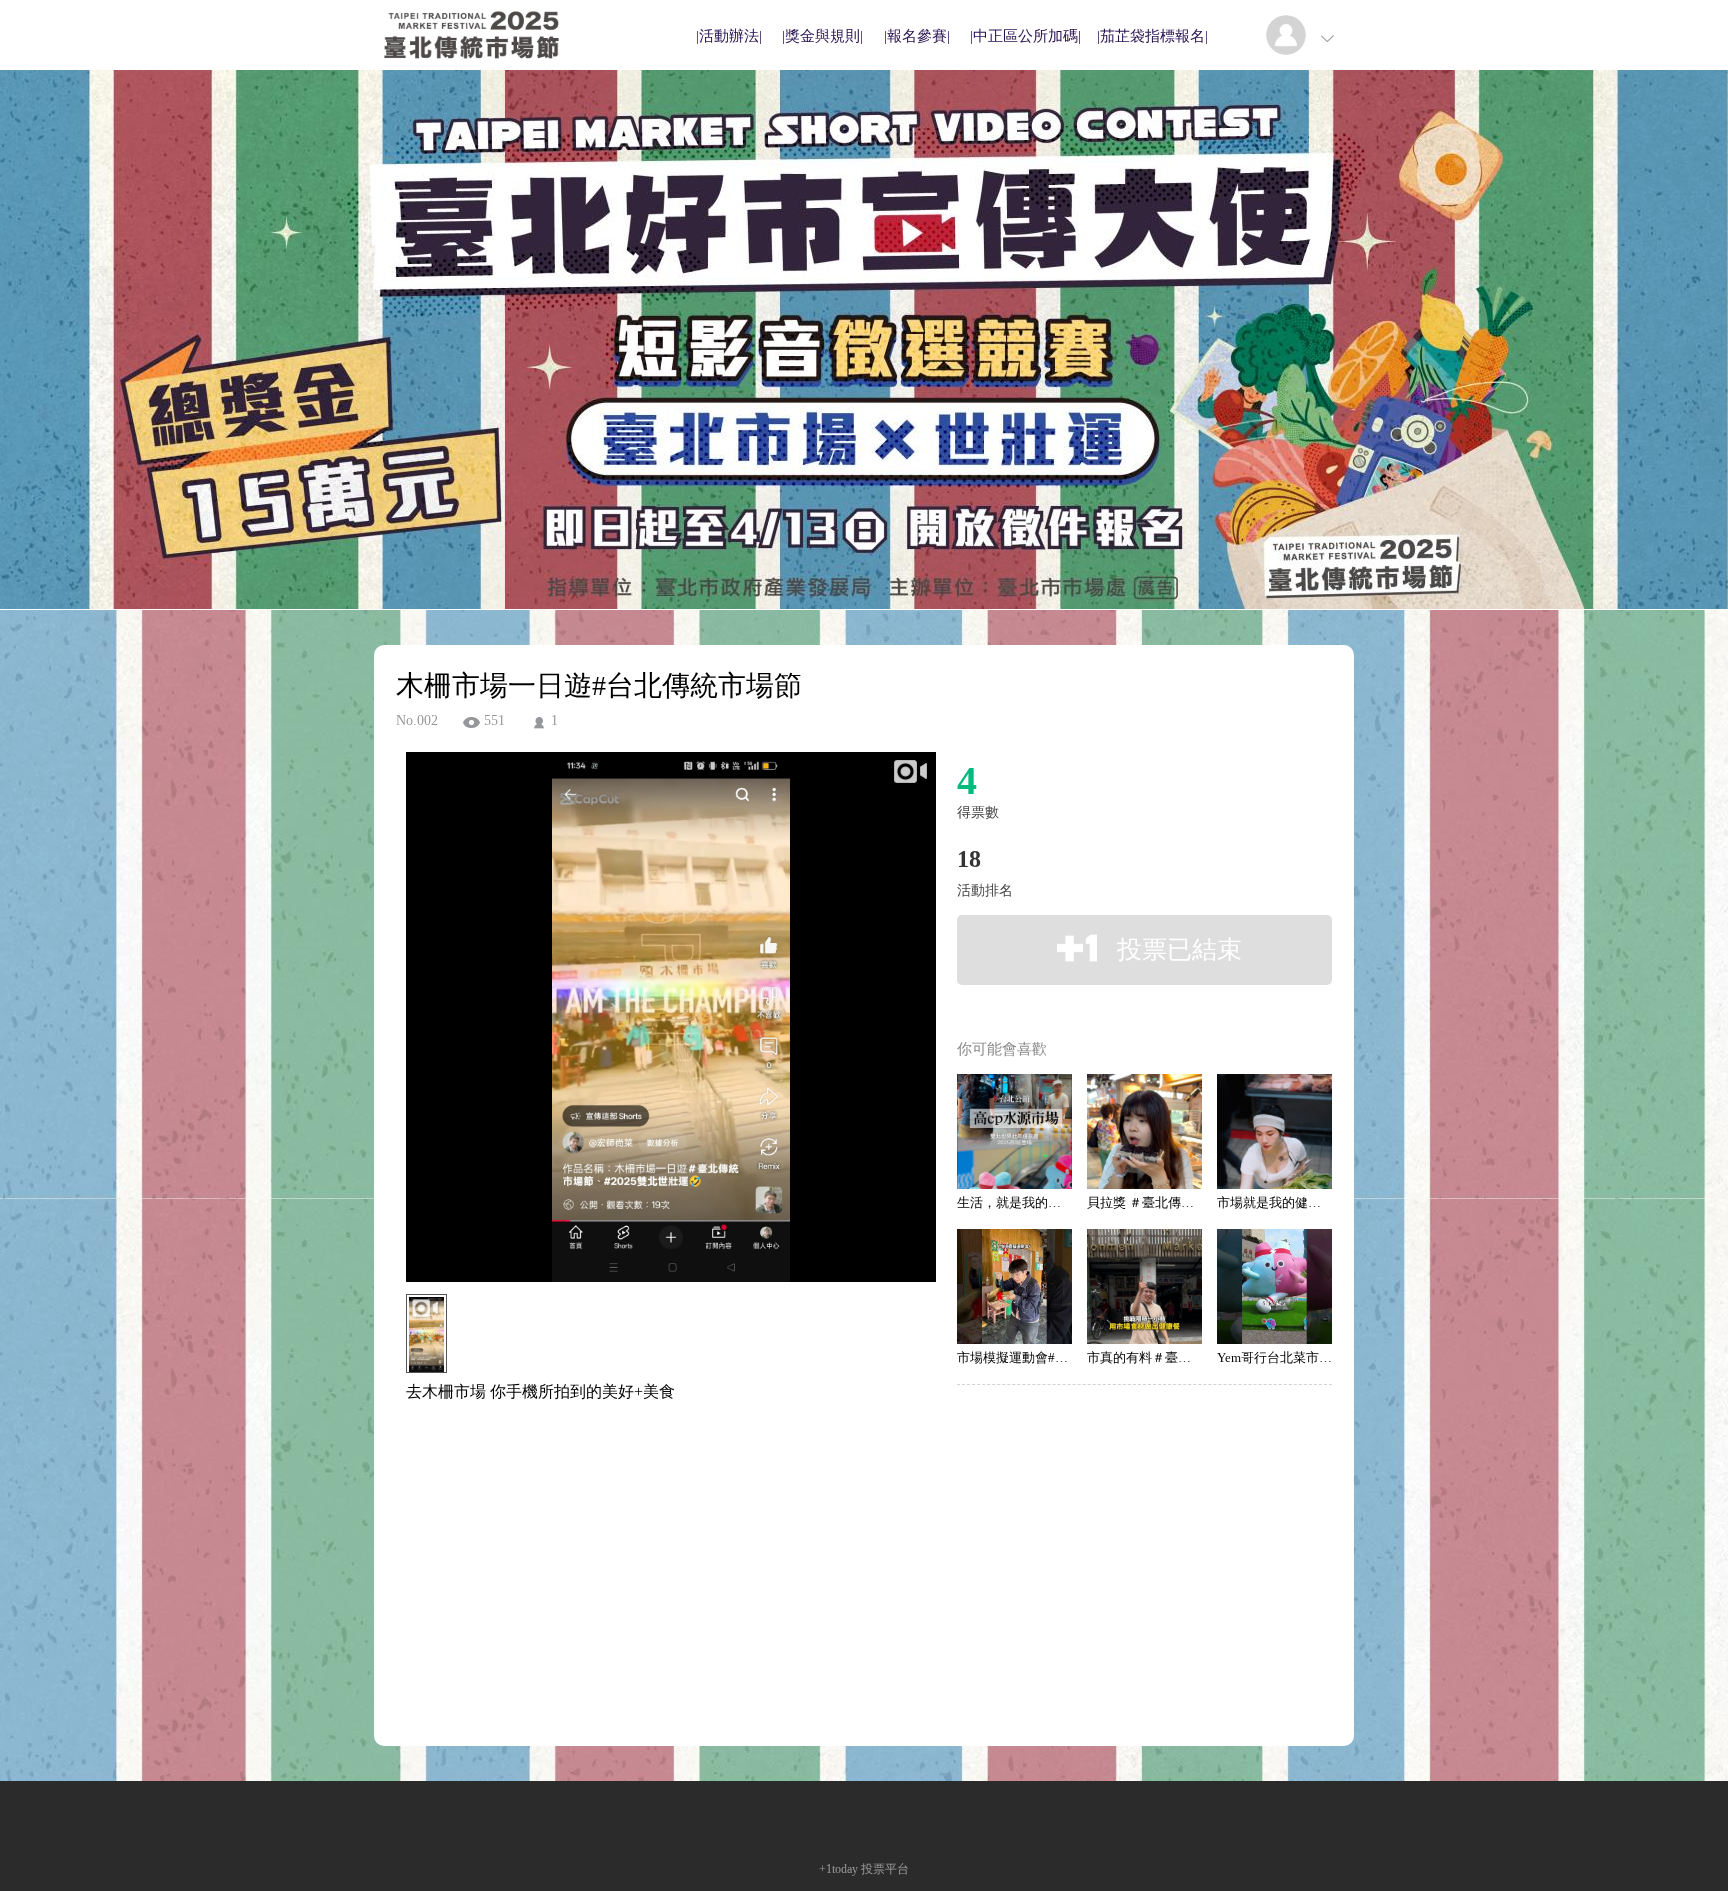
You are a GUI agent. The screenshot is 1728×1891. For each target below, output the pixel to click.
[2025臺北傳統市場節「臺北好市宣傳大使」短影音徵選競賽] (471, 64)
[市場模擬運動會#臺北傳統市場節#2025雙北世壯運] (1014, 1286)
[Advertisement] (640, 1493)
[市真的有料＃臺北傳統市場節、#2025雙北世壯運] (1144, 1286)
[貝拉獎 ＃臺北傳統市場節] (1144, 1131)
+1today (838, 1869)
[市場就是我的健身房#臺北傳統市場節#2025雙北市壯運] (1274, 1131)
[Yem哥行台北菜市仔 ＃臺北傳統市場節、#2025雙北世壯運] (1274, 1286)
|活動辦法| (729, 36)
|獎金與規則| (822, 36)
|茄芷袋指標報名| (1152, 36)
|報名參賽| (917, 36)
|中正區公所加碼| (1025, 36)
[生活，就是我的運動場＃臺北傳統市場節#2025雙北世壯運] (1014, 1131)
